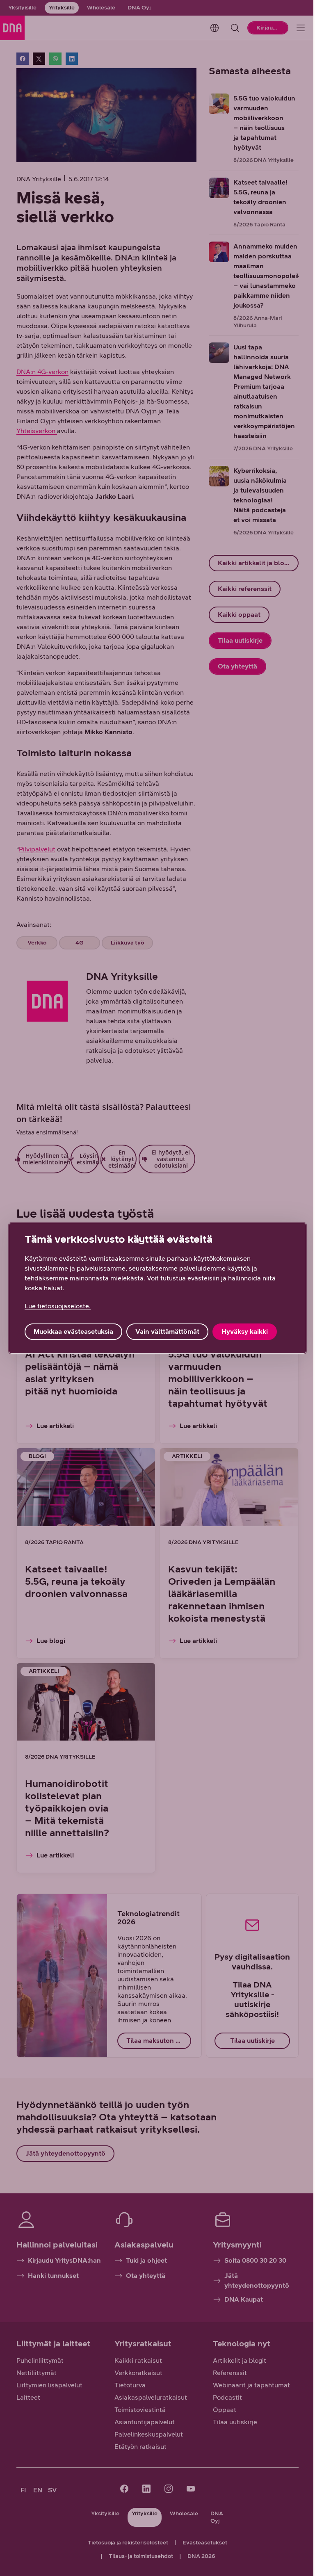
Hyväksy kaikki (245, 1331)
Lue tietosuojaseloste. (58, 1306)
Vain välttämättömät (167, 1331)
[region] (157, 1288)
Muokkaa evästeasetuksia (73, 1331)
